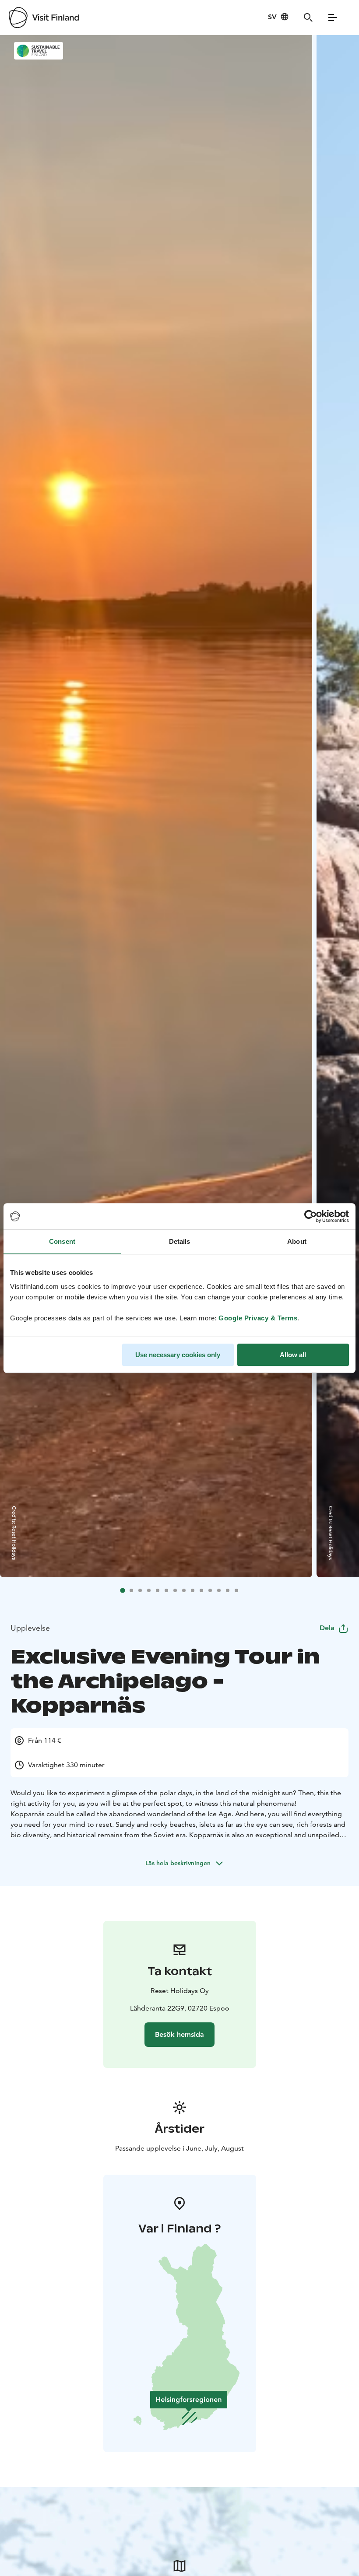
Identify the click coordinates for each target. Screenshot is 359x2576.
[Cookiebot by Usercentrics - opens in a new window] (311, 1216)
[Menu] (333, 18)
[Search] (308, 18)
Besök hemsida (179, 2034)
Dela (327, 1628)
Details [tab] (180, 1241)
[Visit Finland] (44, 18)
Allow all (293, 1355)
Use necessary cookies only (178, 1355)
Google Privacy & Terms (258, 1318)
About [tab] (297, 1241)
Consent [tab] (62, 1241)
